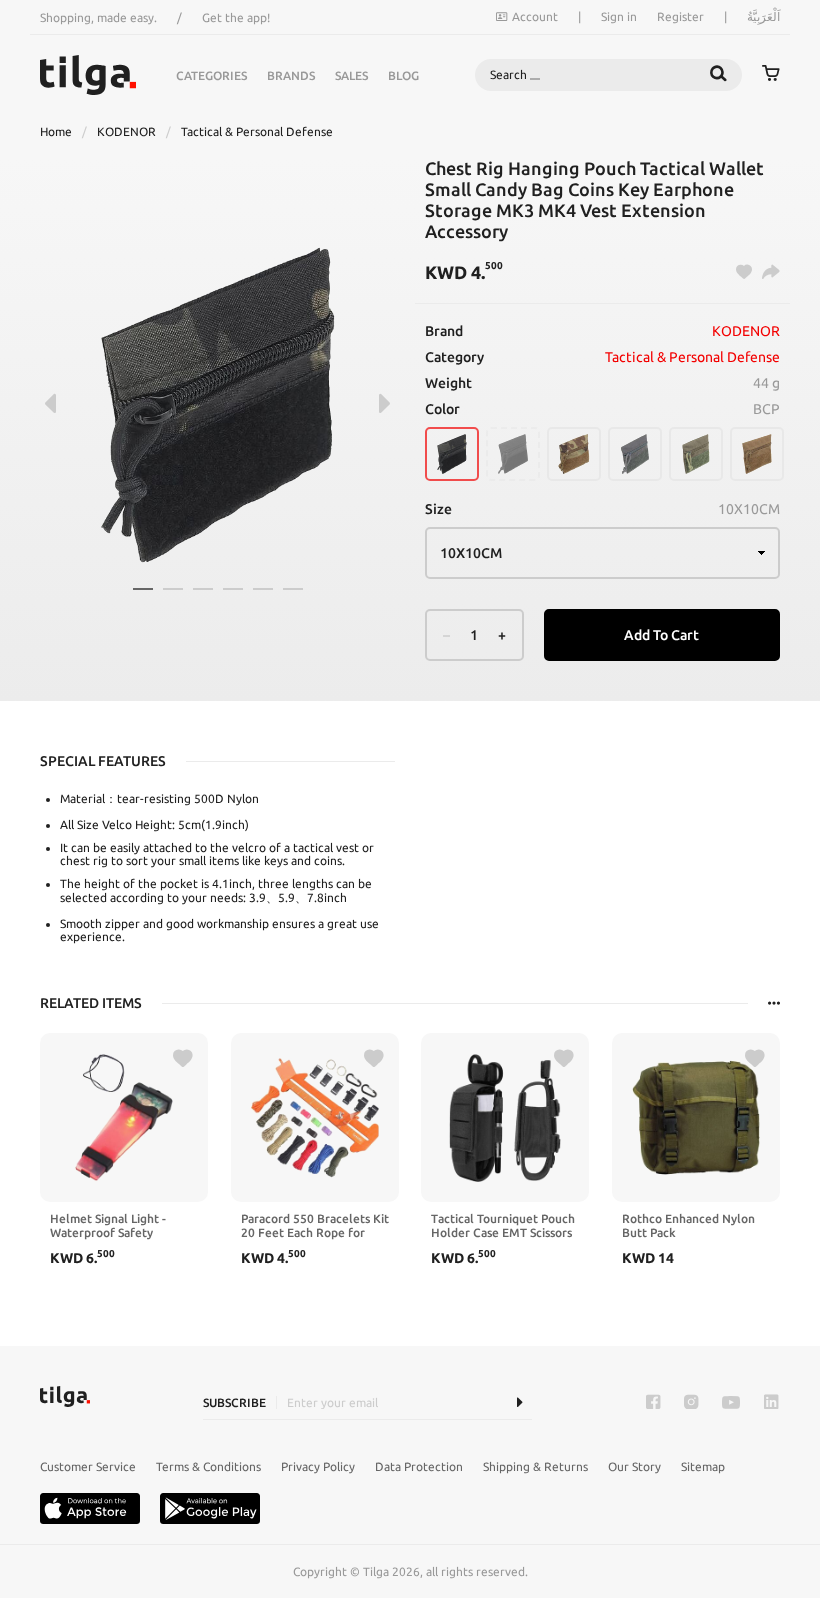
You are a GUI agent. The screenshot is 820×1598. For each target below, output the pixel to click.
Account (535, 16)
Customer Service (88, 1466)
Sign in (619, 16)
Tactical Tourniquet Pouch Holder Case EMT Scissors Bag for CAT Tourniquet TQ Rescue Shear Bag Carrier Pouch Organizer (503, 1226)
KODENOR (126, 131)
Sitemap (703, 1466)
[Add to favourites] (183, 1059)
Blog (403, 75)
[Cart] (771, 75)
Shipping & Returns (535, 1466)
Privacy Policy (318, 1466)
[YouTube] (731, 1402)
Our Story (634, 1466)
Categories (211, 75)
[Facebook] (653, 1402)
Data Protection (419, 1466)
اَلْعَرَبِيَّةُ (763, 16)
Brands (291, 75)
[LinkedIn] (771, 1402)
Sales (351, 75)
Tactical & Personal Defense (257, 131)
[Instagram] (691, 1402)
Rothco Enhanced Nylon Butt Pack (688, 1225)
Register (680, 16)
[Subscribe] (519, 1402)
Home (56, 131)
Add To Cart (661, 635)
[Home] (88, 75)
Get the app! (236, 17)
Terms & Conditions (208, 1466)
